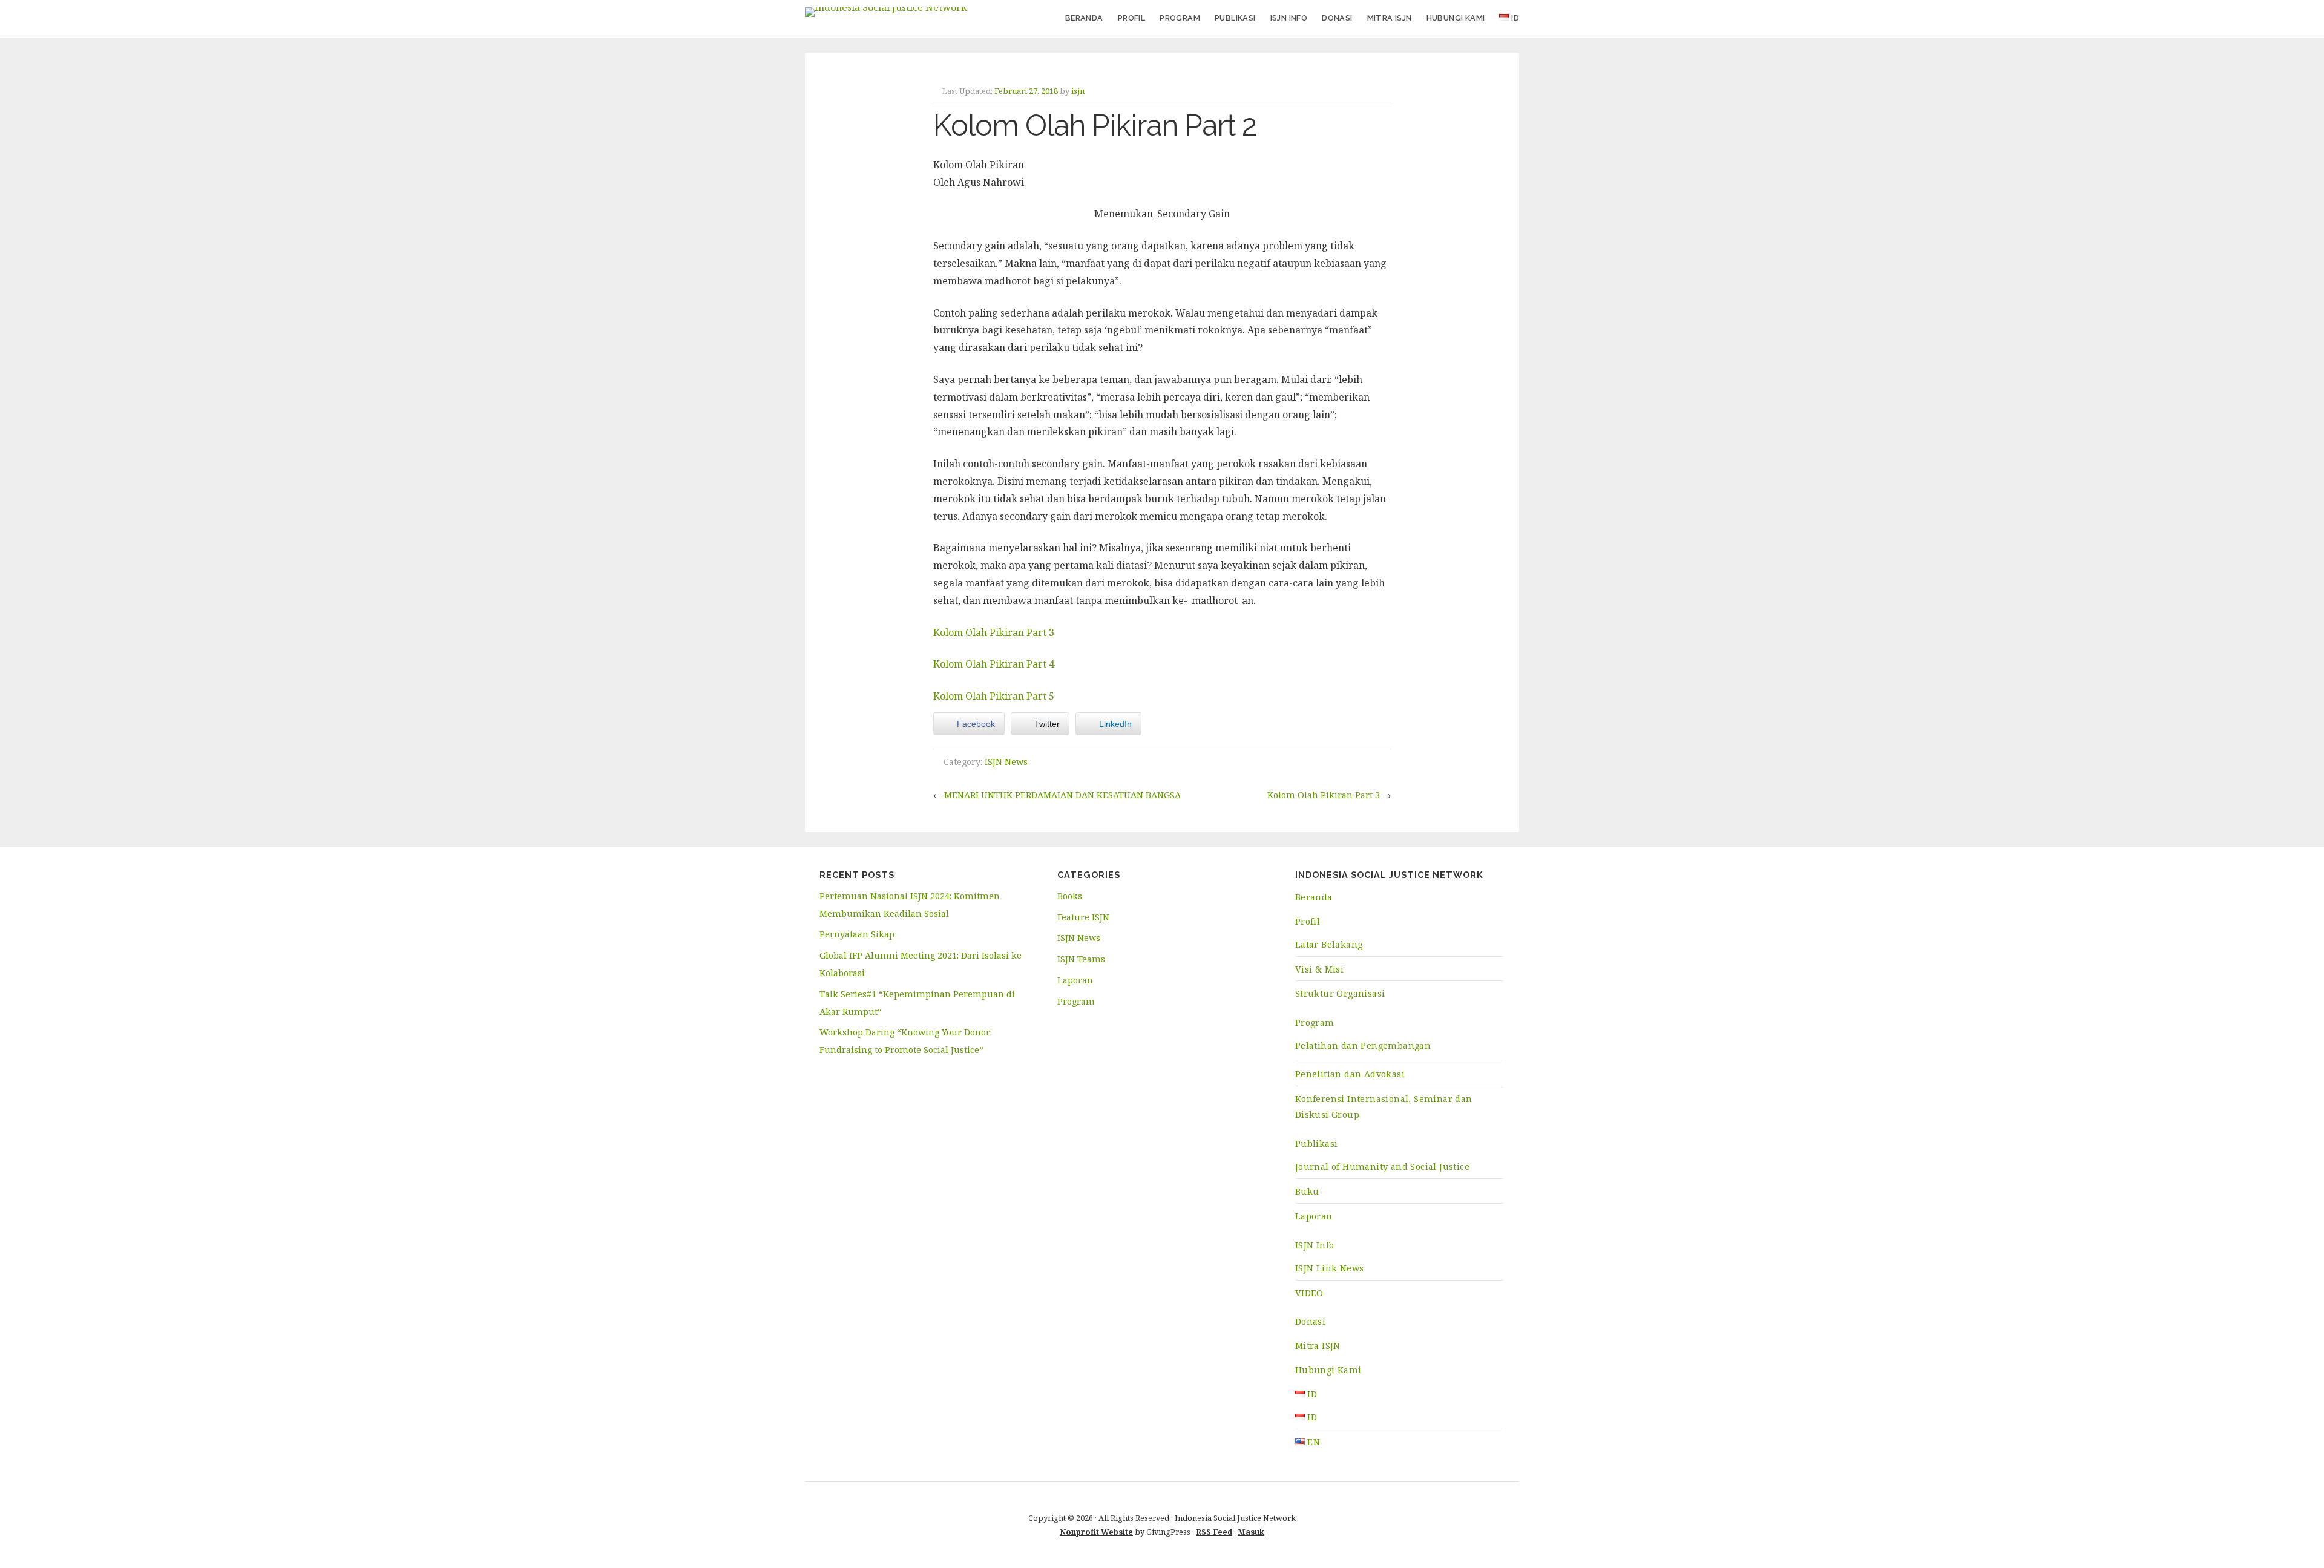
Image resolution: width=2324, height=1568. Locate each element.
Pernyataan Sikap (857, 934)
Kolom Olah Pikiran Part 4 (994, 664)
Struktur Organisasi (1340, 993)
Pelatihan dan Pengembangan (1363, 1045)
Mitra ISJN (1390, 18)
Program (1180, 18)
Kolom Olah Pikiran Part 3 (994, 632)
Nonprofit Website (1096, 1532)
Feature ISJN (1083, 917)
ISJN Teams (1081, 959)
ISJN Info (1289, 18)
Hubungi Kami (1456, 18)
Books (1070, 896)
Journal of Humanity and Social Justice (1382, 1166)
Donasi (1337, 18)
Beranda (1084, 18)
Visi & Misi (1319, 969)
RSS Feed (1214, 1532)
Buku (1307, 1191)
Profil (1131, 18)
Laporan (1075, 980)
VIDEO (1309, 1293)
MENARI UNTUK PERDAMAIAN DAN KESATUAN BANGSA (1062, 795)
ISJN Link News (1330, 1268)
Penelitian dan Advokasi (1350, 1074)
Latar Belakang (1329, 944)
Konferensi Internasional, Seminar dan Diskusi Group (1384, 1107)
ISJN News (1006, 762)
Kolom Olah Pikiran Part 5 (994, 696)
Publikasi (1235, 18)
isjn (1078, 91)
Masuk (1251, 1532)
